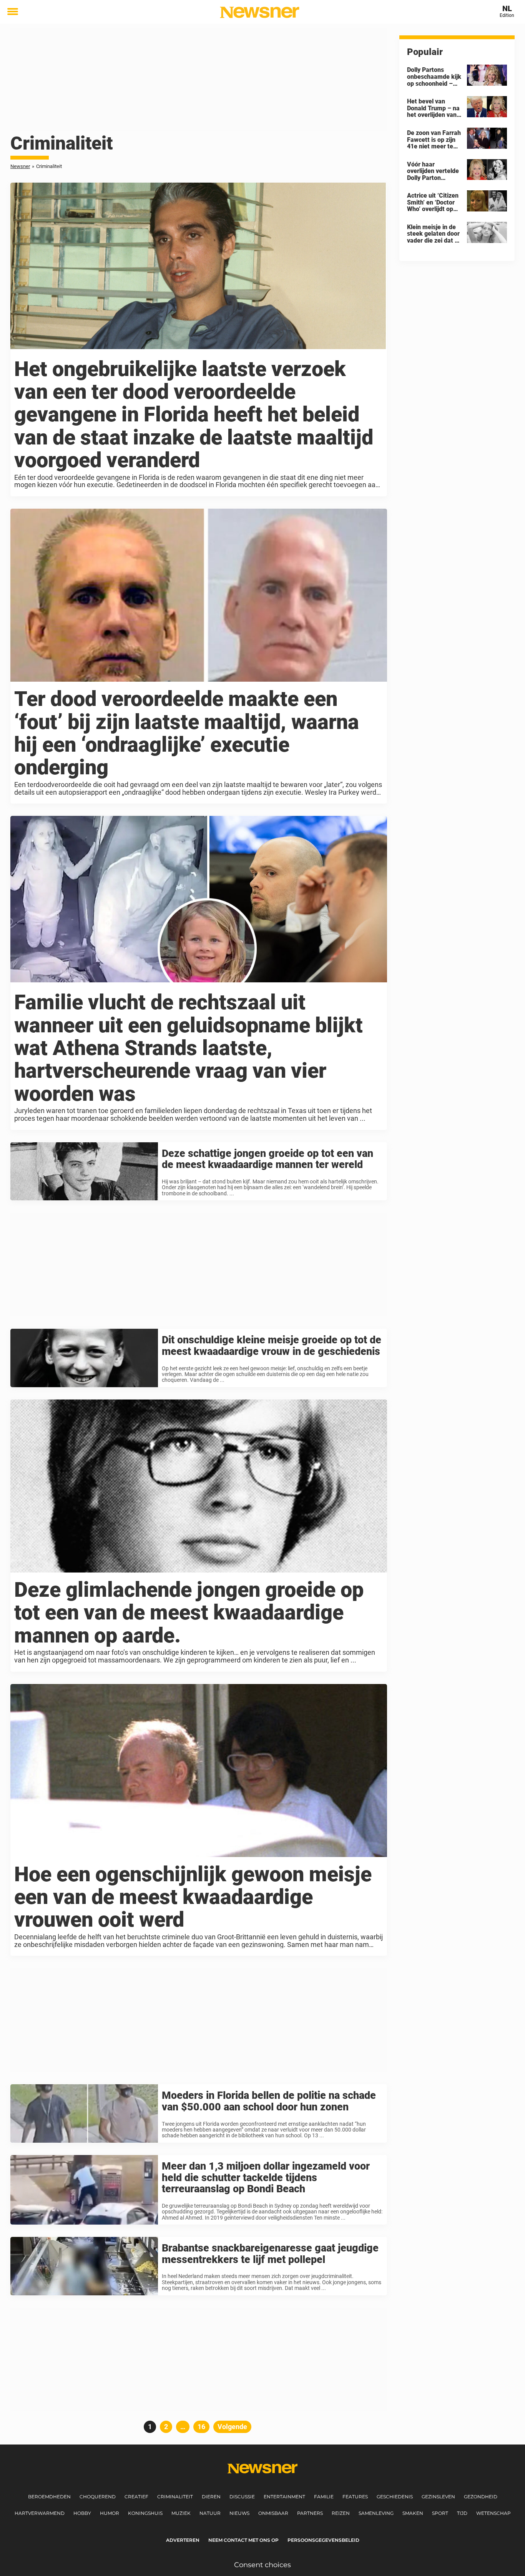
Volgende (232, 2427)
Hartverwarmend (40, 2513)
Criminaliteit (175, 2497)
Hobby (82, 2513)
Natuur (210, 2513)
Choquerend (98, 2497)
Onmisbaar (273, 2513)
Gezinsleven (438, 2497)
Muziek (181, 2513)
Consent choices (262, 2565)
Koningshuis (145, 2513)
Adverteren (183, 2540)
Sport (440, 2513)
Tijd (462, 2513)
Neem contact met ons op (243, 2540)
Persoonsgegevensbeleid (323, 2540)
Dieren (211, 2497)
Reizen (341, 2513)
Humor (110, 2513)
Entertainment (284, 2497)
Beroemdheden (49, 2497)
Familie (324, 2497)
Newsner (20, 166)
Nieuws (239, 2513)
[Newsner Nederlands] (260, 12)
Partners (310, 2513)
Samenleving (376, 2513)
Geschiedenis (395, 2497)
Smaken (413, 2513)
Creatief (136, 2497)
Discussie (242, 2497)
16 (204, 2427)
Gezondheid (481, 2497)
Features (355, 2497)
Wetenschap (493, 2513)
